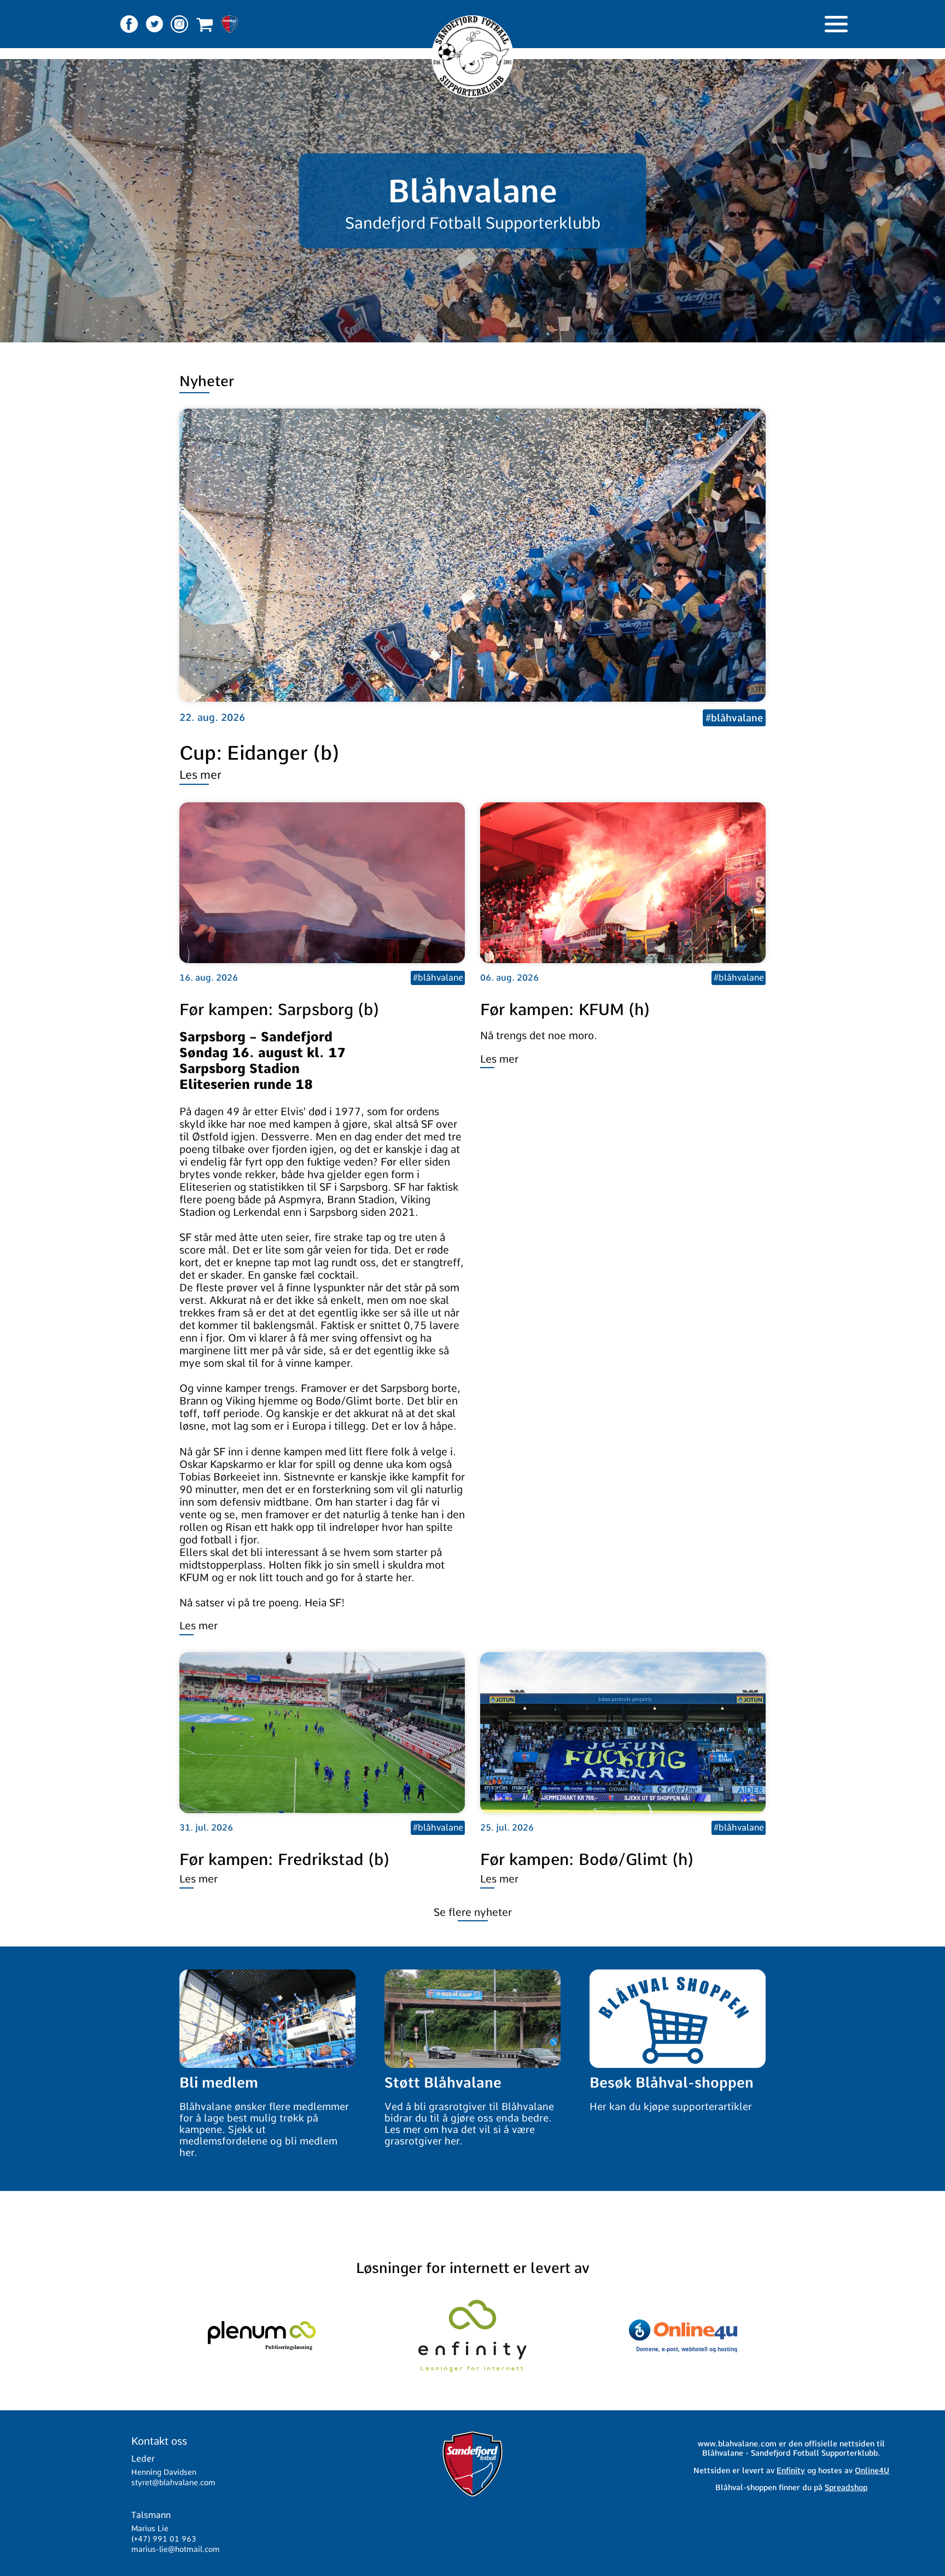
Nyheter (207, 381)
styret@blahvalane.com (173, 2482)
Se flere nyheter (473, 1912)
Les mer (200, 775)
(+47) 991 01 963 (164, 2539)
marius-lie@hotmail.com (176, 2549)
